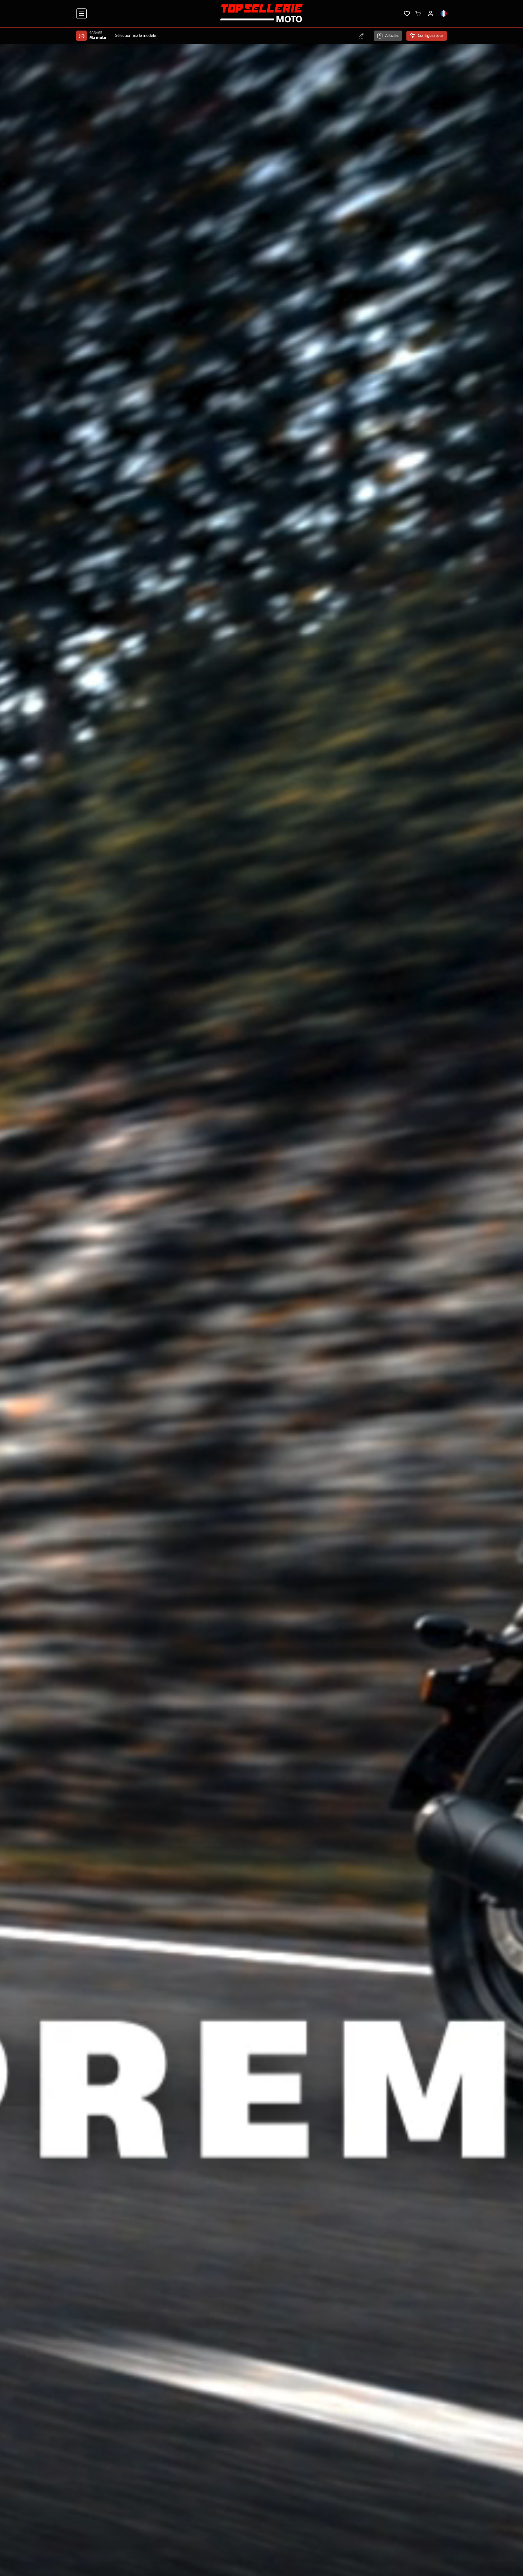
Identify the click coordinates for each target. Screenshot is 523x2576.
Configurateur (431, 36)
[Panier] (418, 13)
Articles (392, 36)
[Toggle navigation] (81, 14)
